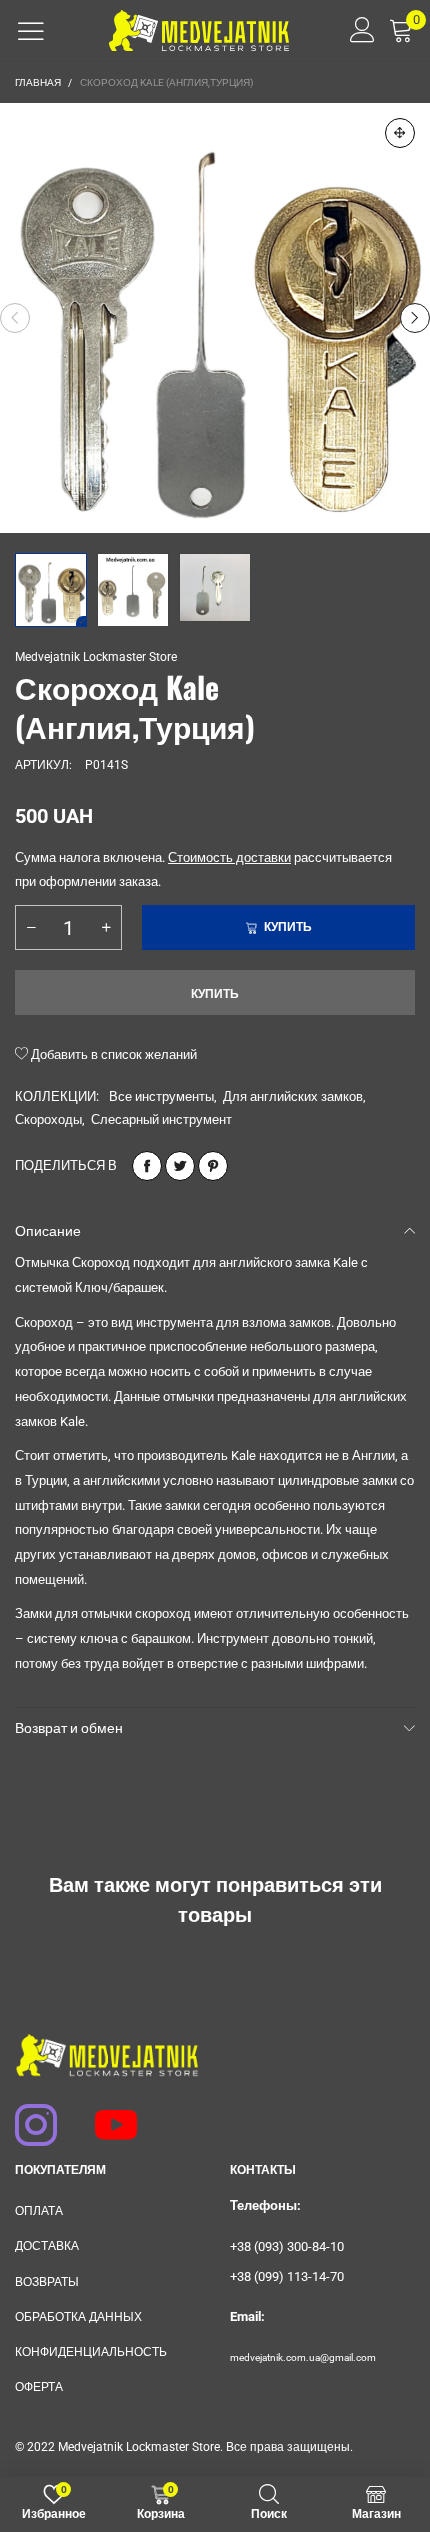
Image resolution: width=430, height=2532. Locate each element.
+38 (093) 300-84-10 (287, 2246)
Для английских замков (293, 1096)
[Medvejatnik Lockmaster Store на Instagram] (27, 2115)
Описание (48, 1231)
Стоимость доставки (229, 857)
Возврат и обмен (69, 1728)
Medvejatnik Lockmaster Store (96, 657)
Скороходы (48, 1119)
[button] (15, 318)
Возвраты (47, 2282)
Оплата (39, 2211)
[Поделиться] (147, 1166)
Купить (215, 994)
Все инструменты (161, 1096)
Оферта (39, 2387)
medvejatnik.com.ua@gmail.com (303, 2357)
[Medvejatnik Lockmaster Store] (199, 30)
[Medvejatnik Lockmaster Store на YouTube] (107, 2115)
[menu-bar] (31, 31)
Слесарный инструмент (161, 1119)
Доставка (47, 2246)
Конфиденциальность (91, 2352)
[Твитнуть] (180, 1166)
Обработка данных (78, 2317)
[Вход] (355, 30)
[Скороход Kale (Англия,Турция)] (215, 318)
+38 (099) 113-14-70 (287, 2276)
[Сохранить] (213, 1166)
